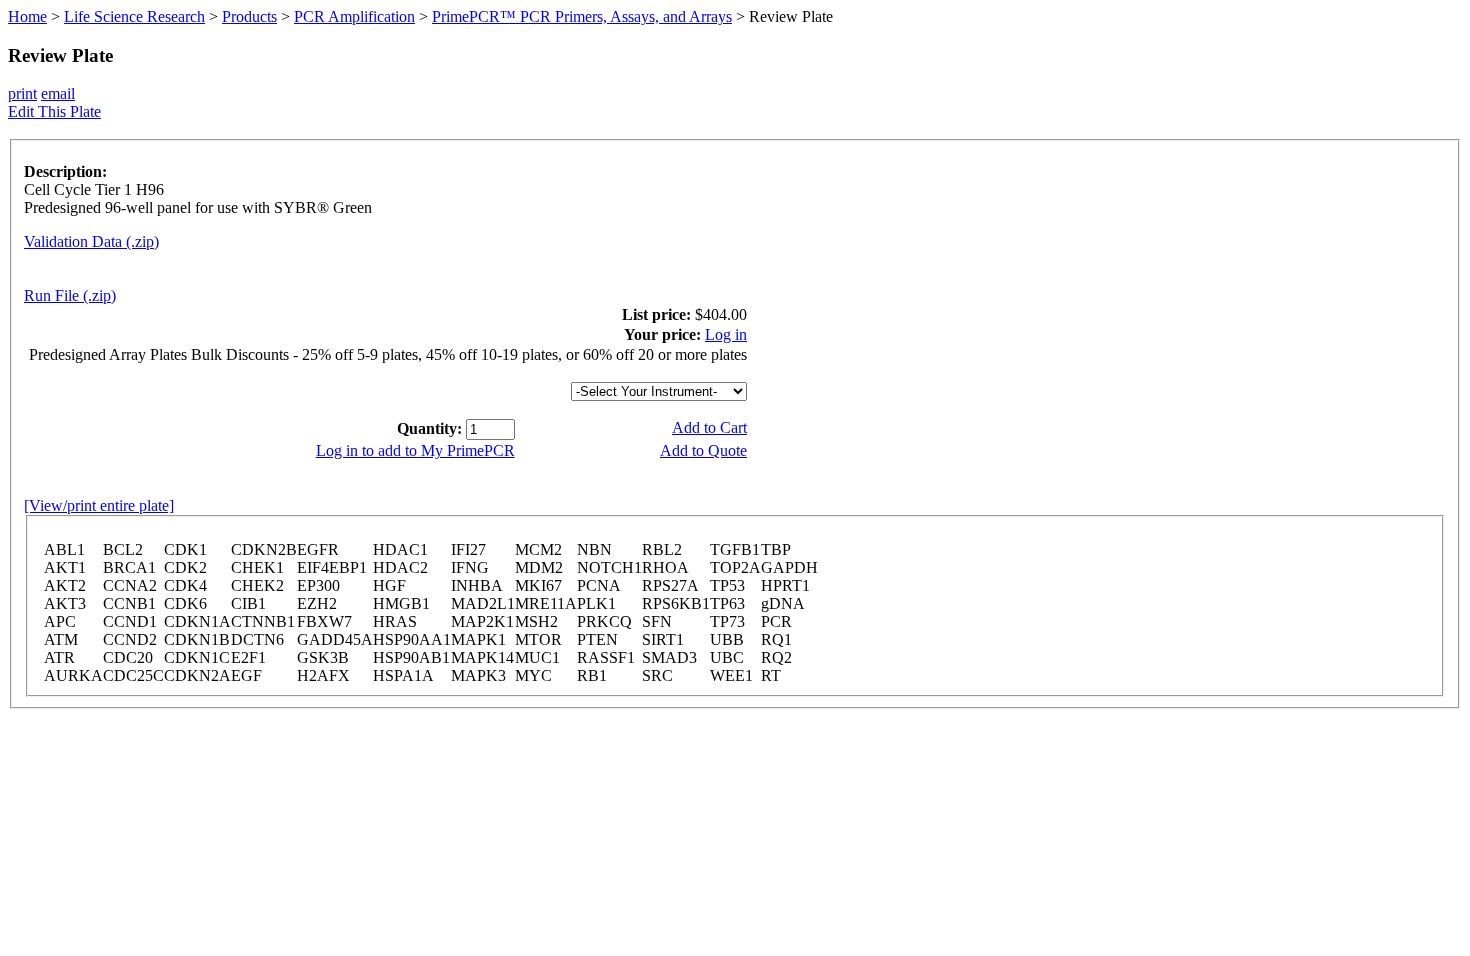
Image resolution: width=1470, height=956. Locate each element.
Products (249, 16)
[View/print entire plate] (99, 505)
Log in (726, 334)
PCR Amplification (354, 16)
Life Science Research (134, 16)
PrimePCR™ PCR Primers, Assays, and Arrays (582, 16)
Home (27, 16)
